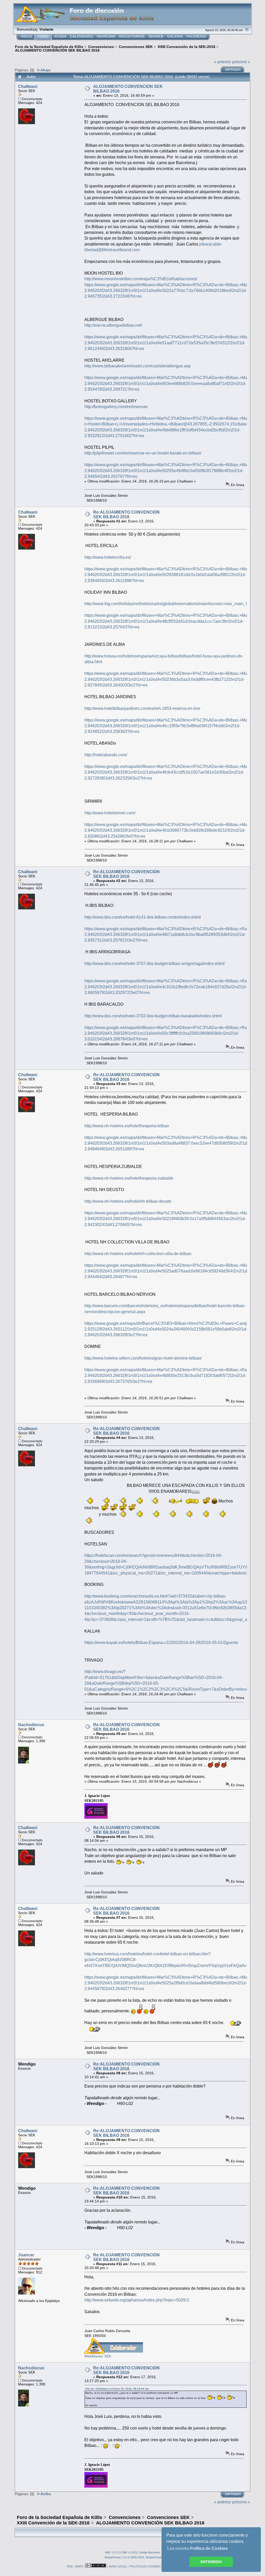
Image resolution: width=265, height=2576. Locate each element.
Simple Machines (150, 2552)
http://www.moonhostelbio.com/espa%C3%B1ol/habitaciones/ (141, 279)
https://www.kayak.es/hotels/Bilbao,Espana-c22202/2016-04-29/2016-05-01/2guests (161, 1643)
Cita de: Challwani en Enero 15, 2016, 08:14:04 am (117, 2389)
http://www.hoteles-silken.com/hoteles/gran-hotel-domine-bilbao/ (143, 1358)
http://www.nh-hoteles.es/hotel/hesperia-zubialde (129, 1178)
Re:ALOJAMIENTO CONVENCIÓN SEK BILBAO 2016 (126, 514)
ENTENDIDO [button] (211, 2562)
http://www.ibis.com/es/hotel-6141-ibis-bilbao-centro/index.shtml (143, 917)
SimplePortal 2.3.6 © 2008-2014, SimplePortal (133, 2557)
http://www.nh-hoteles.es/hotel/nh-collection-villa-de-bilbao (138, 1254)
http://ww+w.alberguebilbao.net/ (113, 325)
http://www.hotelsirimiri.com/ (110, 813)
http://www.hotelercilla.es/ (108, 557)
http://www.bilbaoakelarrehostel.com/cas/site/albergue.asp (138, 366)
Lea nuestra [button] (197, 2548)
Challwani (28, 86)
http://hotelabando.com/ (106, 755)
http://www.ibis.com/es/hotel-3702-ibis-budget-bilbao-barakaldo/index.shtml (153, 1016)
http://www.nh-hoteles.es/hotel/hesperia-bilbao (127, 1126)
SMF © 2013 (130, 2552)
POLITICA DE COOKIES (145, 2566)
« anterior (222, 62)
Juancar (26, 2255)
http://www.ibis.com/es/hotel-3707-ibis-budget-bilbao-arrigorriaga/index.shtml (154, 964)
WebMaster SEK (98, 2356)
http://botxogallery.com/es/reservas (116, 407)
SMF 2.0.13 (112, 2552)
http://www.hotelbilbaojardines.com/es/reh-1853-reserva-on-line (142, 708)
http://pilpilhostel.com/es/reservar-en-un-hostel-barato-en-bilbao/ (143, 453)
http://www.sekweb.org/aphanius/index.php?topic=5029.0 (137, 2300)
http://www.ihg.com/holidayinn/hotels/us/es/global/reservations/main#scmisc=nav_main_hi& (168, 604)
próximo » (241, 62)
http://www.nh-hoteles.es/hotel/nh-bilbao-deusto (128, 1201)
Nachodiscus (31, 1725)
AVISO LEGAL (118, 2566)
